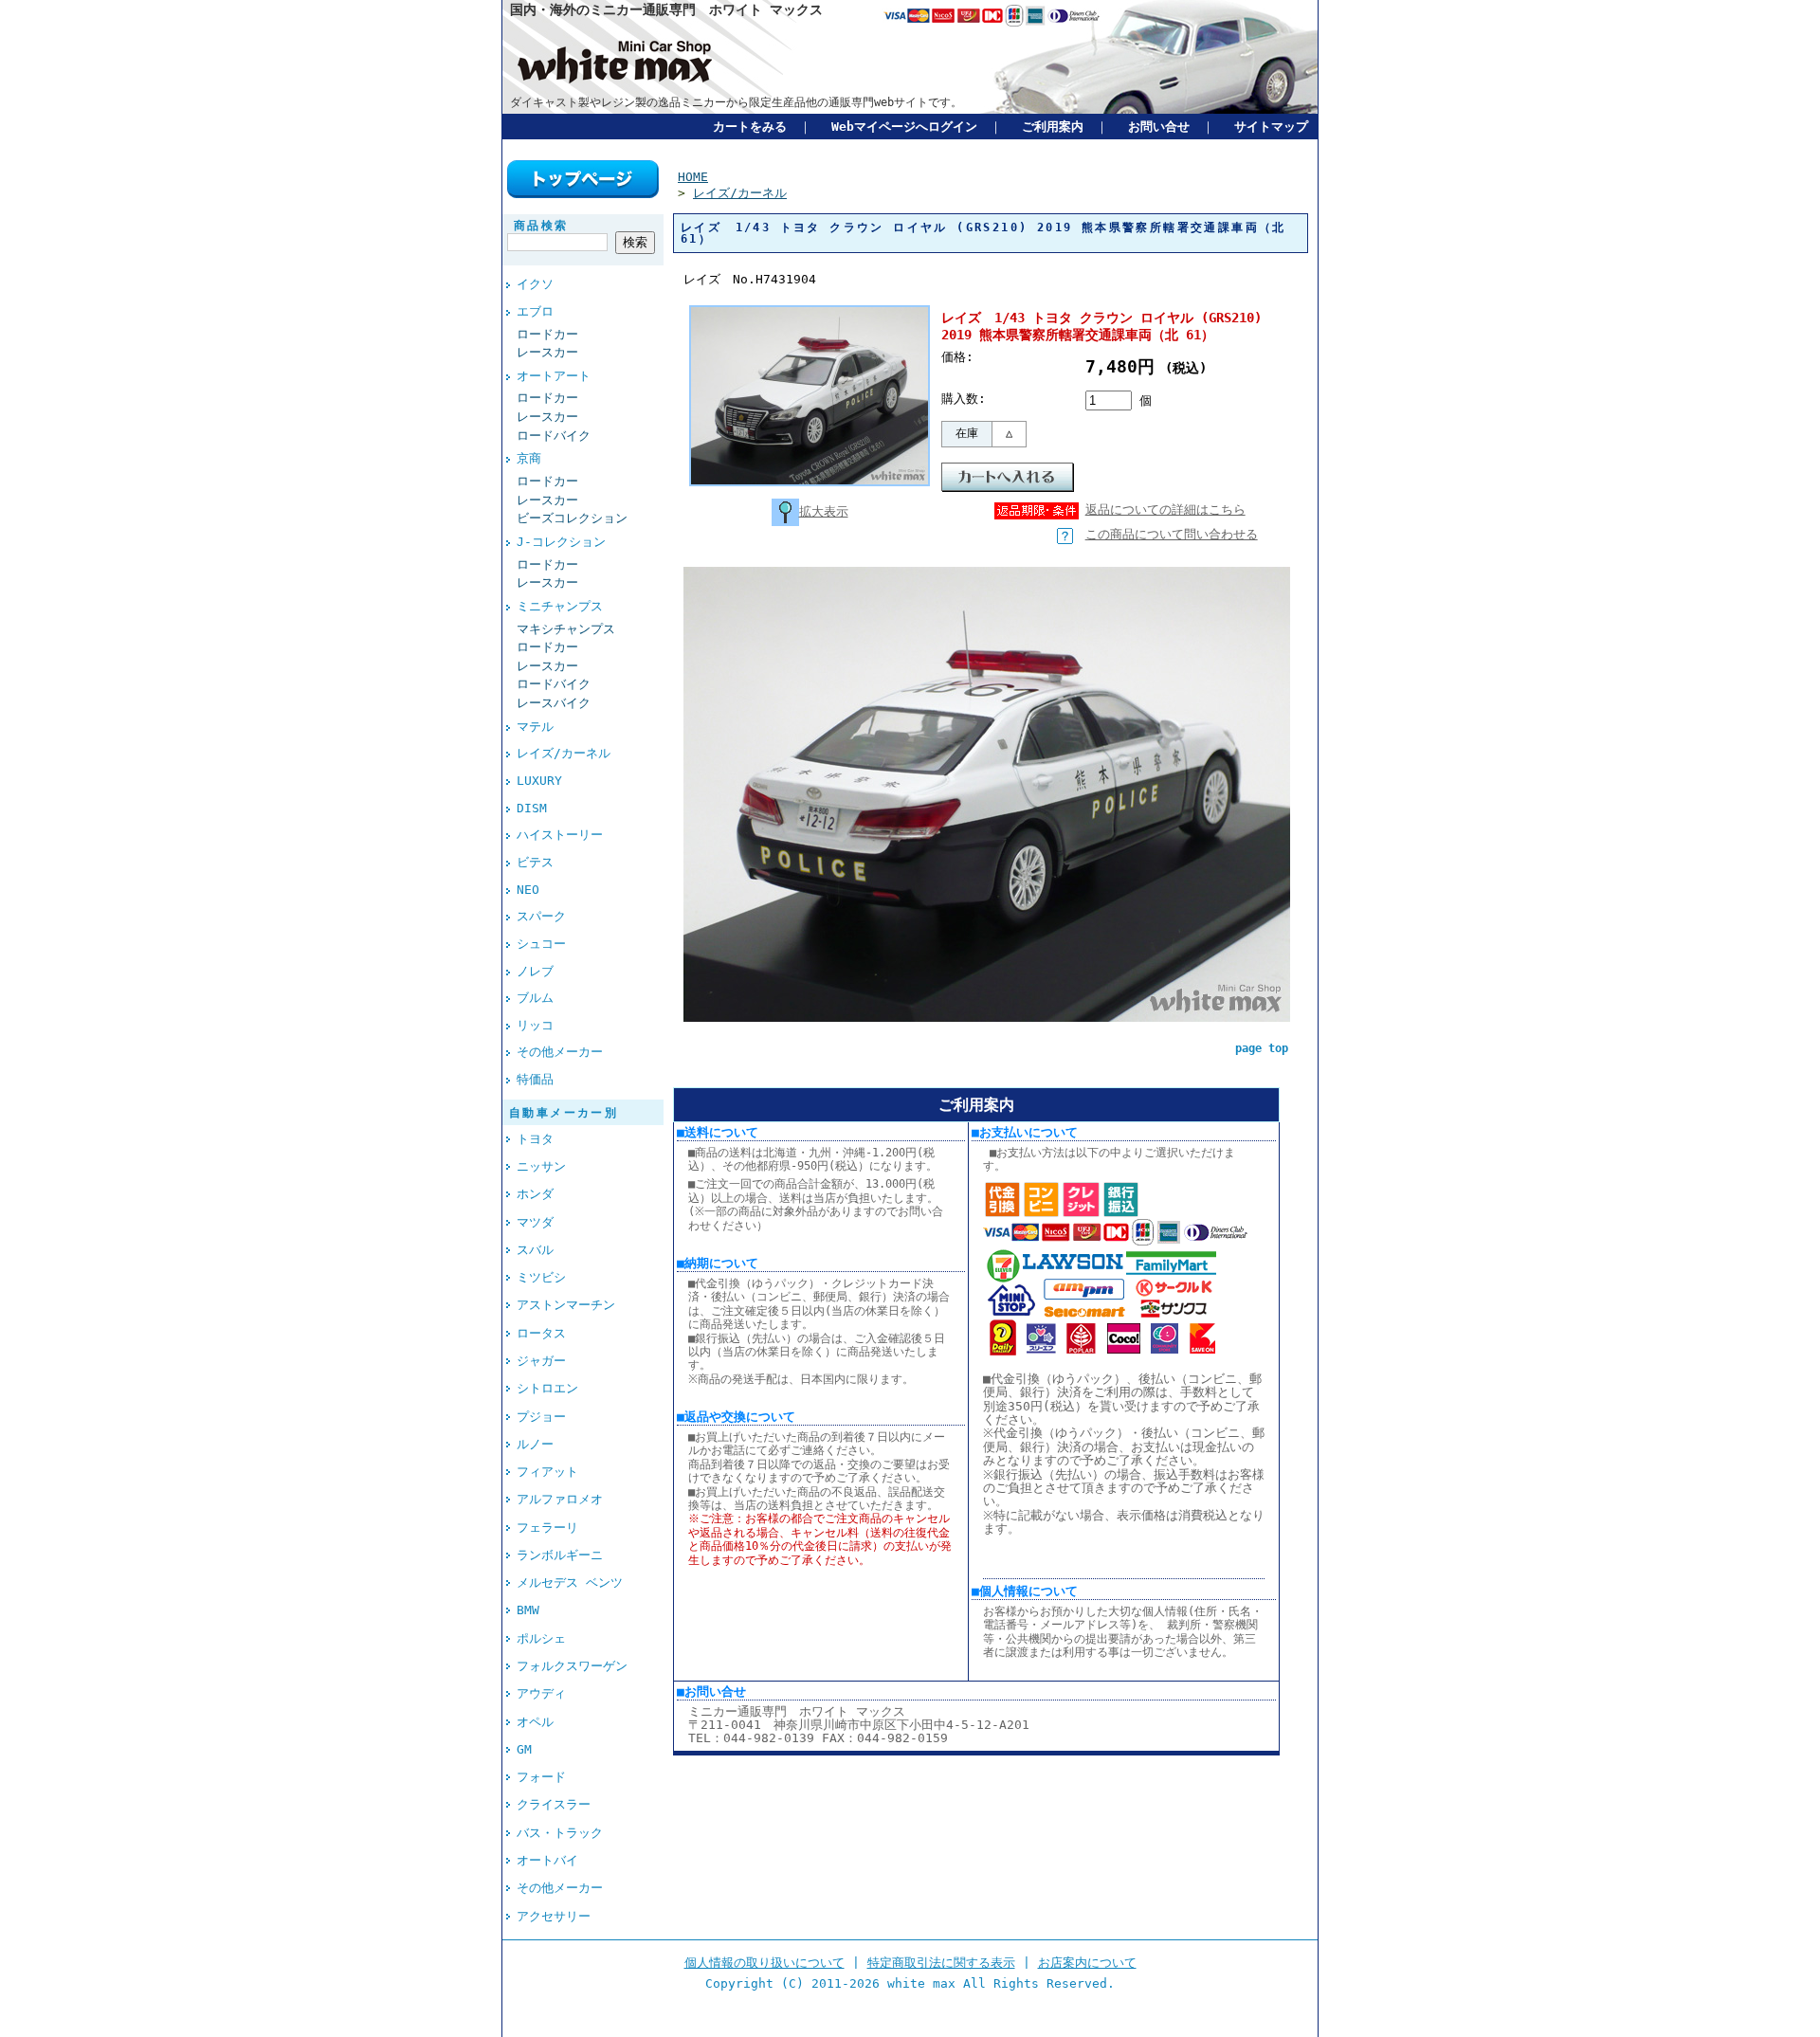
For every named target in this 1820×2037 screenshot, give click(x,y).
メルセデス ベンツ (570, 1582)
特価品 (535, 1079)
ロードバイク (554, 436)
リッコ (535, 1025)
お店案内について (1087, 1963)
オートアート (554, 376)
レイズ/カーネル (564, 753)
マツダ (535, 1222)
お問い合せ (1159, 127)
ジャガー (541, 1361)
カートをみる (750, 127)
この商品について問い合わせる (1172, 534)
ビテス (535, 862)
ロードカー (547, 334)
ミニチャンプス (560, 606)
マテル (535, 727)
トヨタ (535, 1139)
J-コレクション (561, 542)
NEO (528, 890)
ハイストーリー (560, 835)
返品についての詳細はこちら (1165, 509)
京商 (529, 458)
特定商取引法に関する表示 (941, 1963)
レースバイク (554, 703)
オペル (535, 1722)
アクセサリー (554, 1916)
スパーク (541, 916)
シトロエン (547, 1388)
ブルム (535, 998)
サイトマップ (1271, 127)
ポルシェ (541, 1638)
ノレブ (535, 971)
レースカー (547, 352)
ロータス (541, 1333)
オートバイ (547, 1860)
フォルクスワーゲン (572, 1666)
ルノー (535, 1444)
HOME (693, 177)
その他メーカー (560, 1052)
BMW (528, 1610)
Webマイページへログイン (904, 127)
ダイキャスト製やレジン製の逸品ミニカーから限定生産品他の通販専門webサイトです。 (736, 102)
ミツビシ (541, 1277)
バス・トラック (560, 1833)
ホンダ (535, 1194)
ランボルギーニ (560, 1555)
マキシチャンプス (566, 629)
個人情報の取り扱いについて (764, 1963)
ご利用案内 (1053, 127)
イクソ (535, 284)
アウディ (541, 1693)
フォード (541, 1777)
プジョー (541, 1417)
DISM (532, 808)
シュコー (541, 944)
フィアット (547, 1472)
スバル (535, 1250)
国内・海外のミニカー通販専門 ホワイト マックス (666, 9)
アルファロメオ (560, 1499)
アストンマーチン (566, 1305)
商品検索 (541, 226)
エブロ (535, 311)
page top (1262, 1048)
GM (524, 1749)
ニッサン (541, 1166)
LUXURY (539, 781)
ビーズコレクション (572, 518)
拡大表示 (824, 511)
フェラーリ (547, 1528)
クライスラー (554, 1804)
